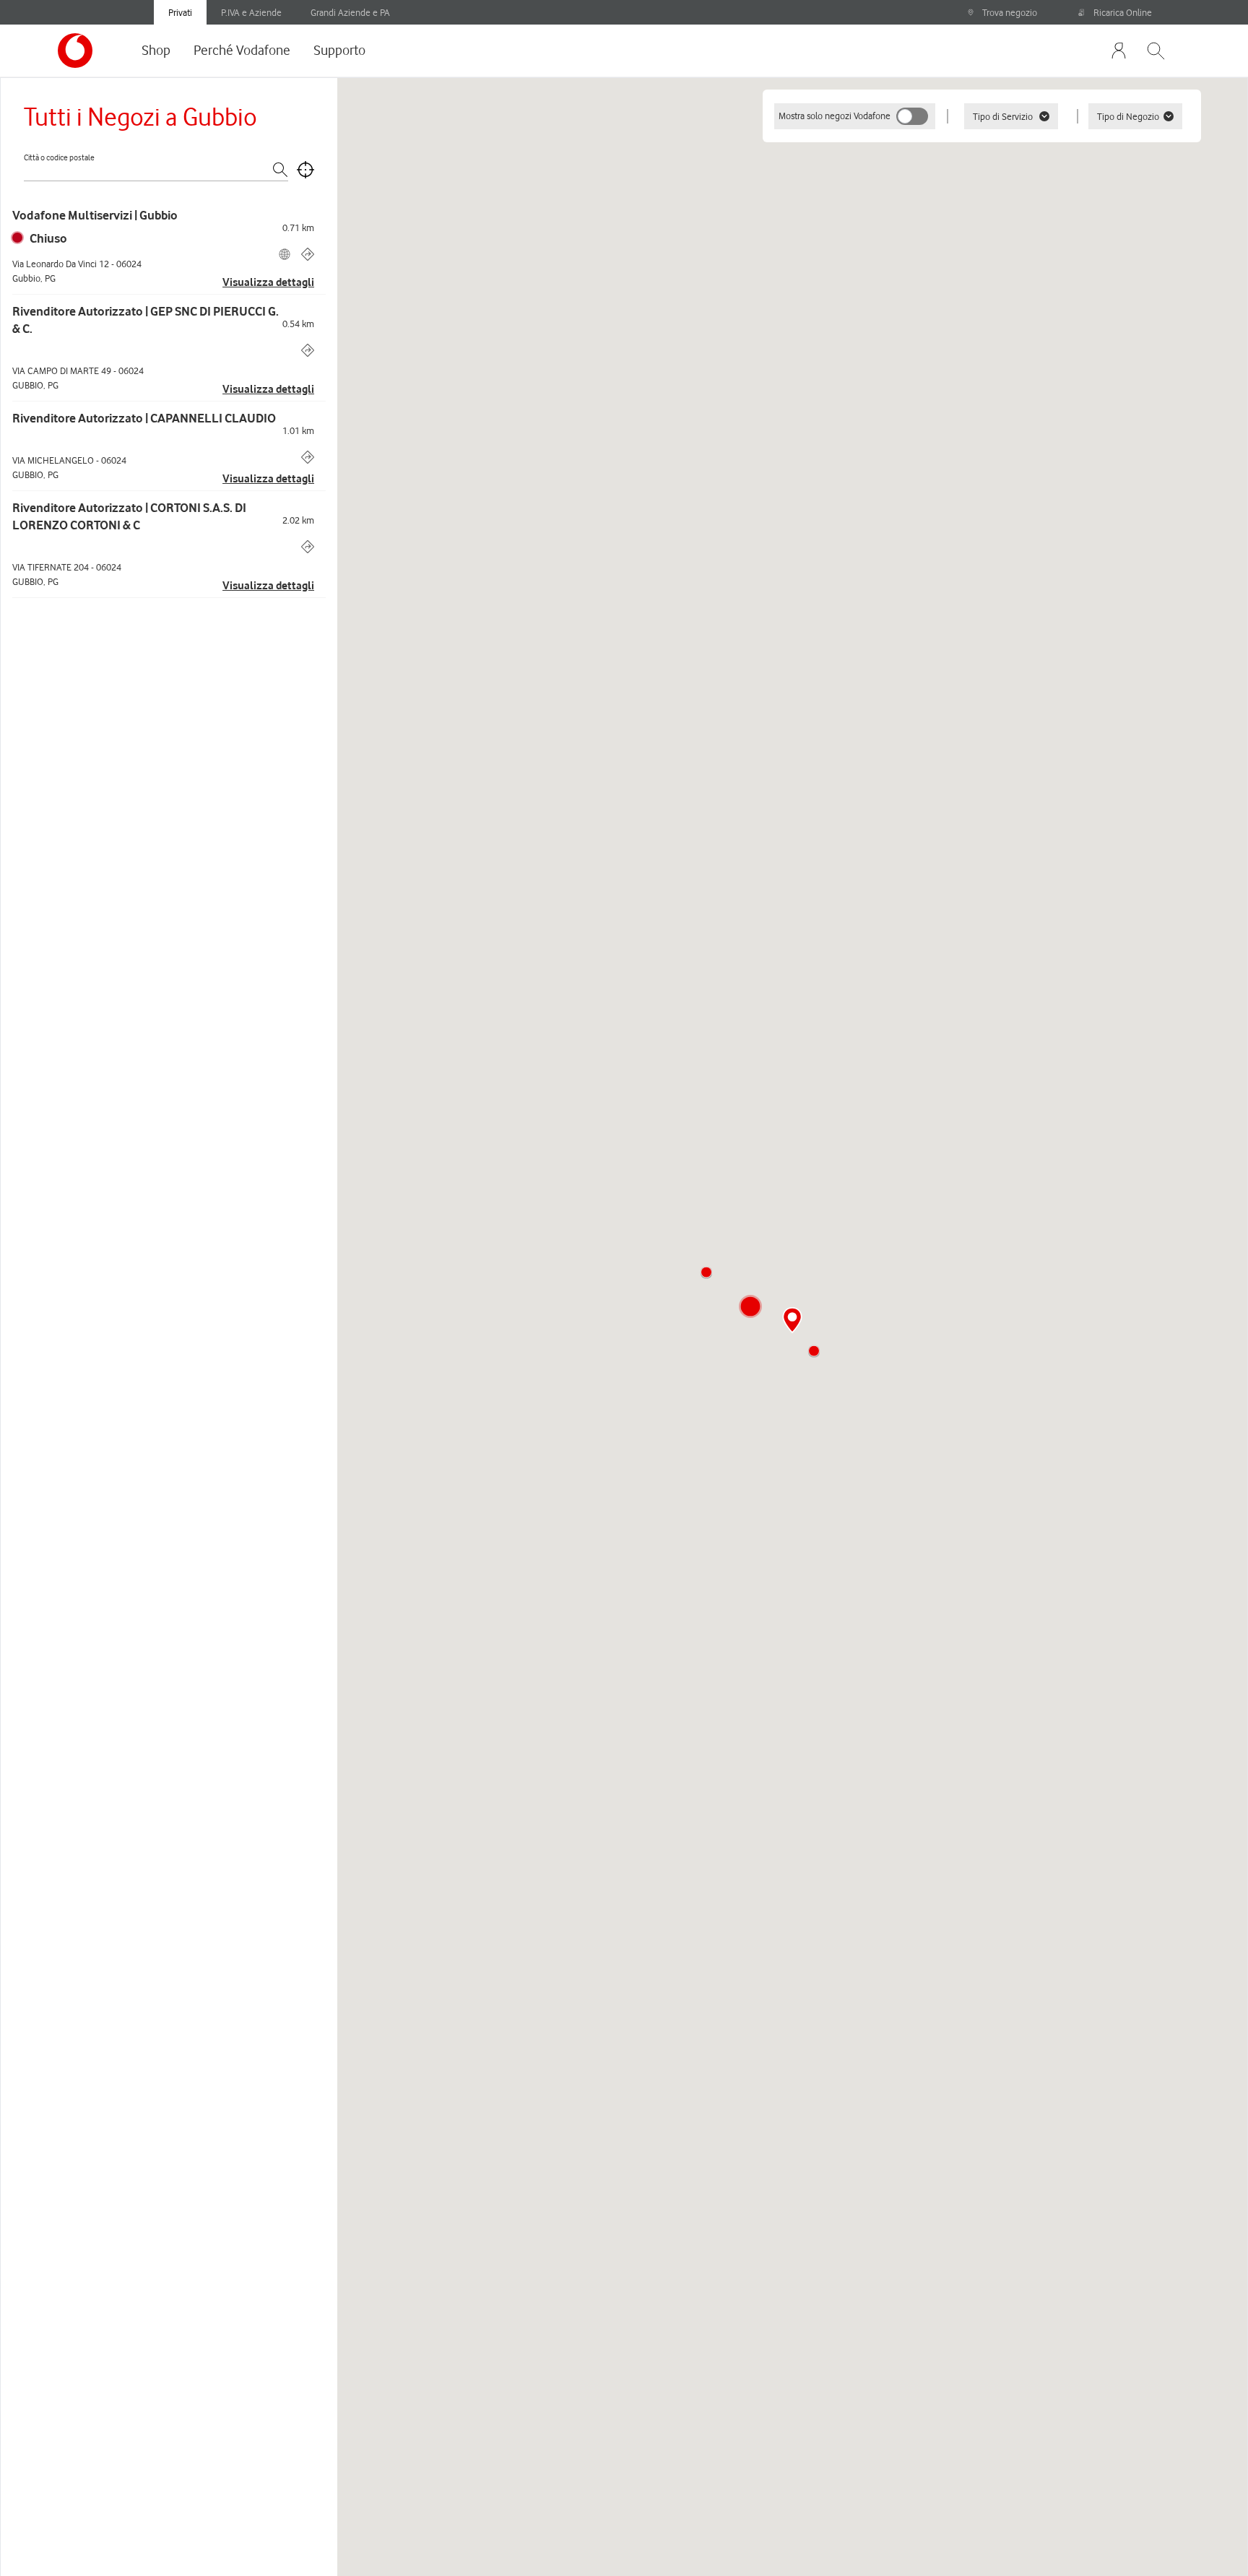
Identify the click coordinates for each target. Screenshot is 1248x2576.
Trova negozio (1010, 12)
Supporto (339, 50)
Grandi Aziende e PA (350, 12)
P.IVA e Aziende (251, 12)
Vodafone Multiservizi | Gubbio (95, 215)
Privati (180, 12)
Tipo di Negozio (1128, 116)
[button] (706, 1272)
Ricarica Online (1123, 12)
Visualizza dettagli (268, 282)
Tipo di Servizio (1003, 116)
